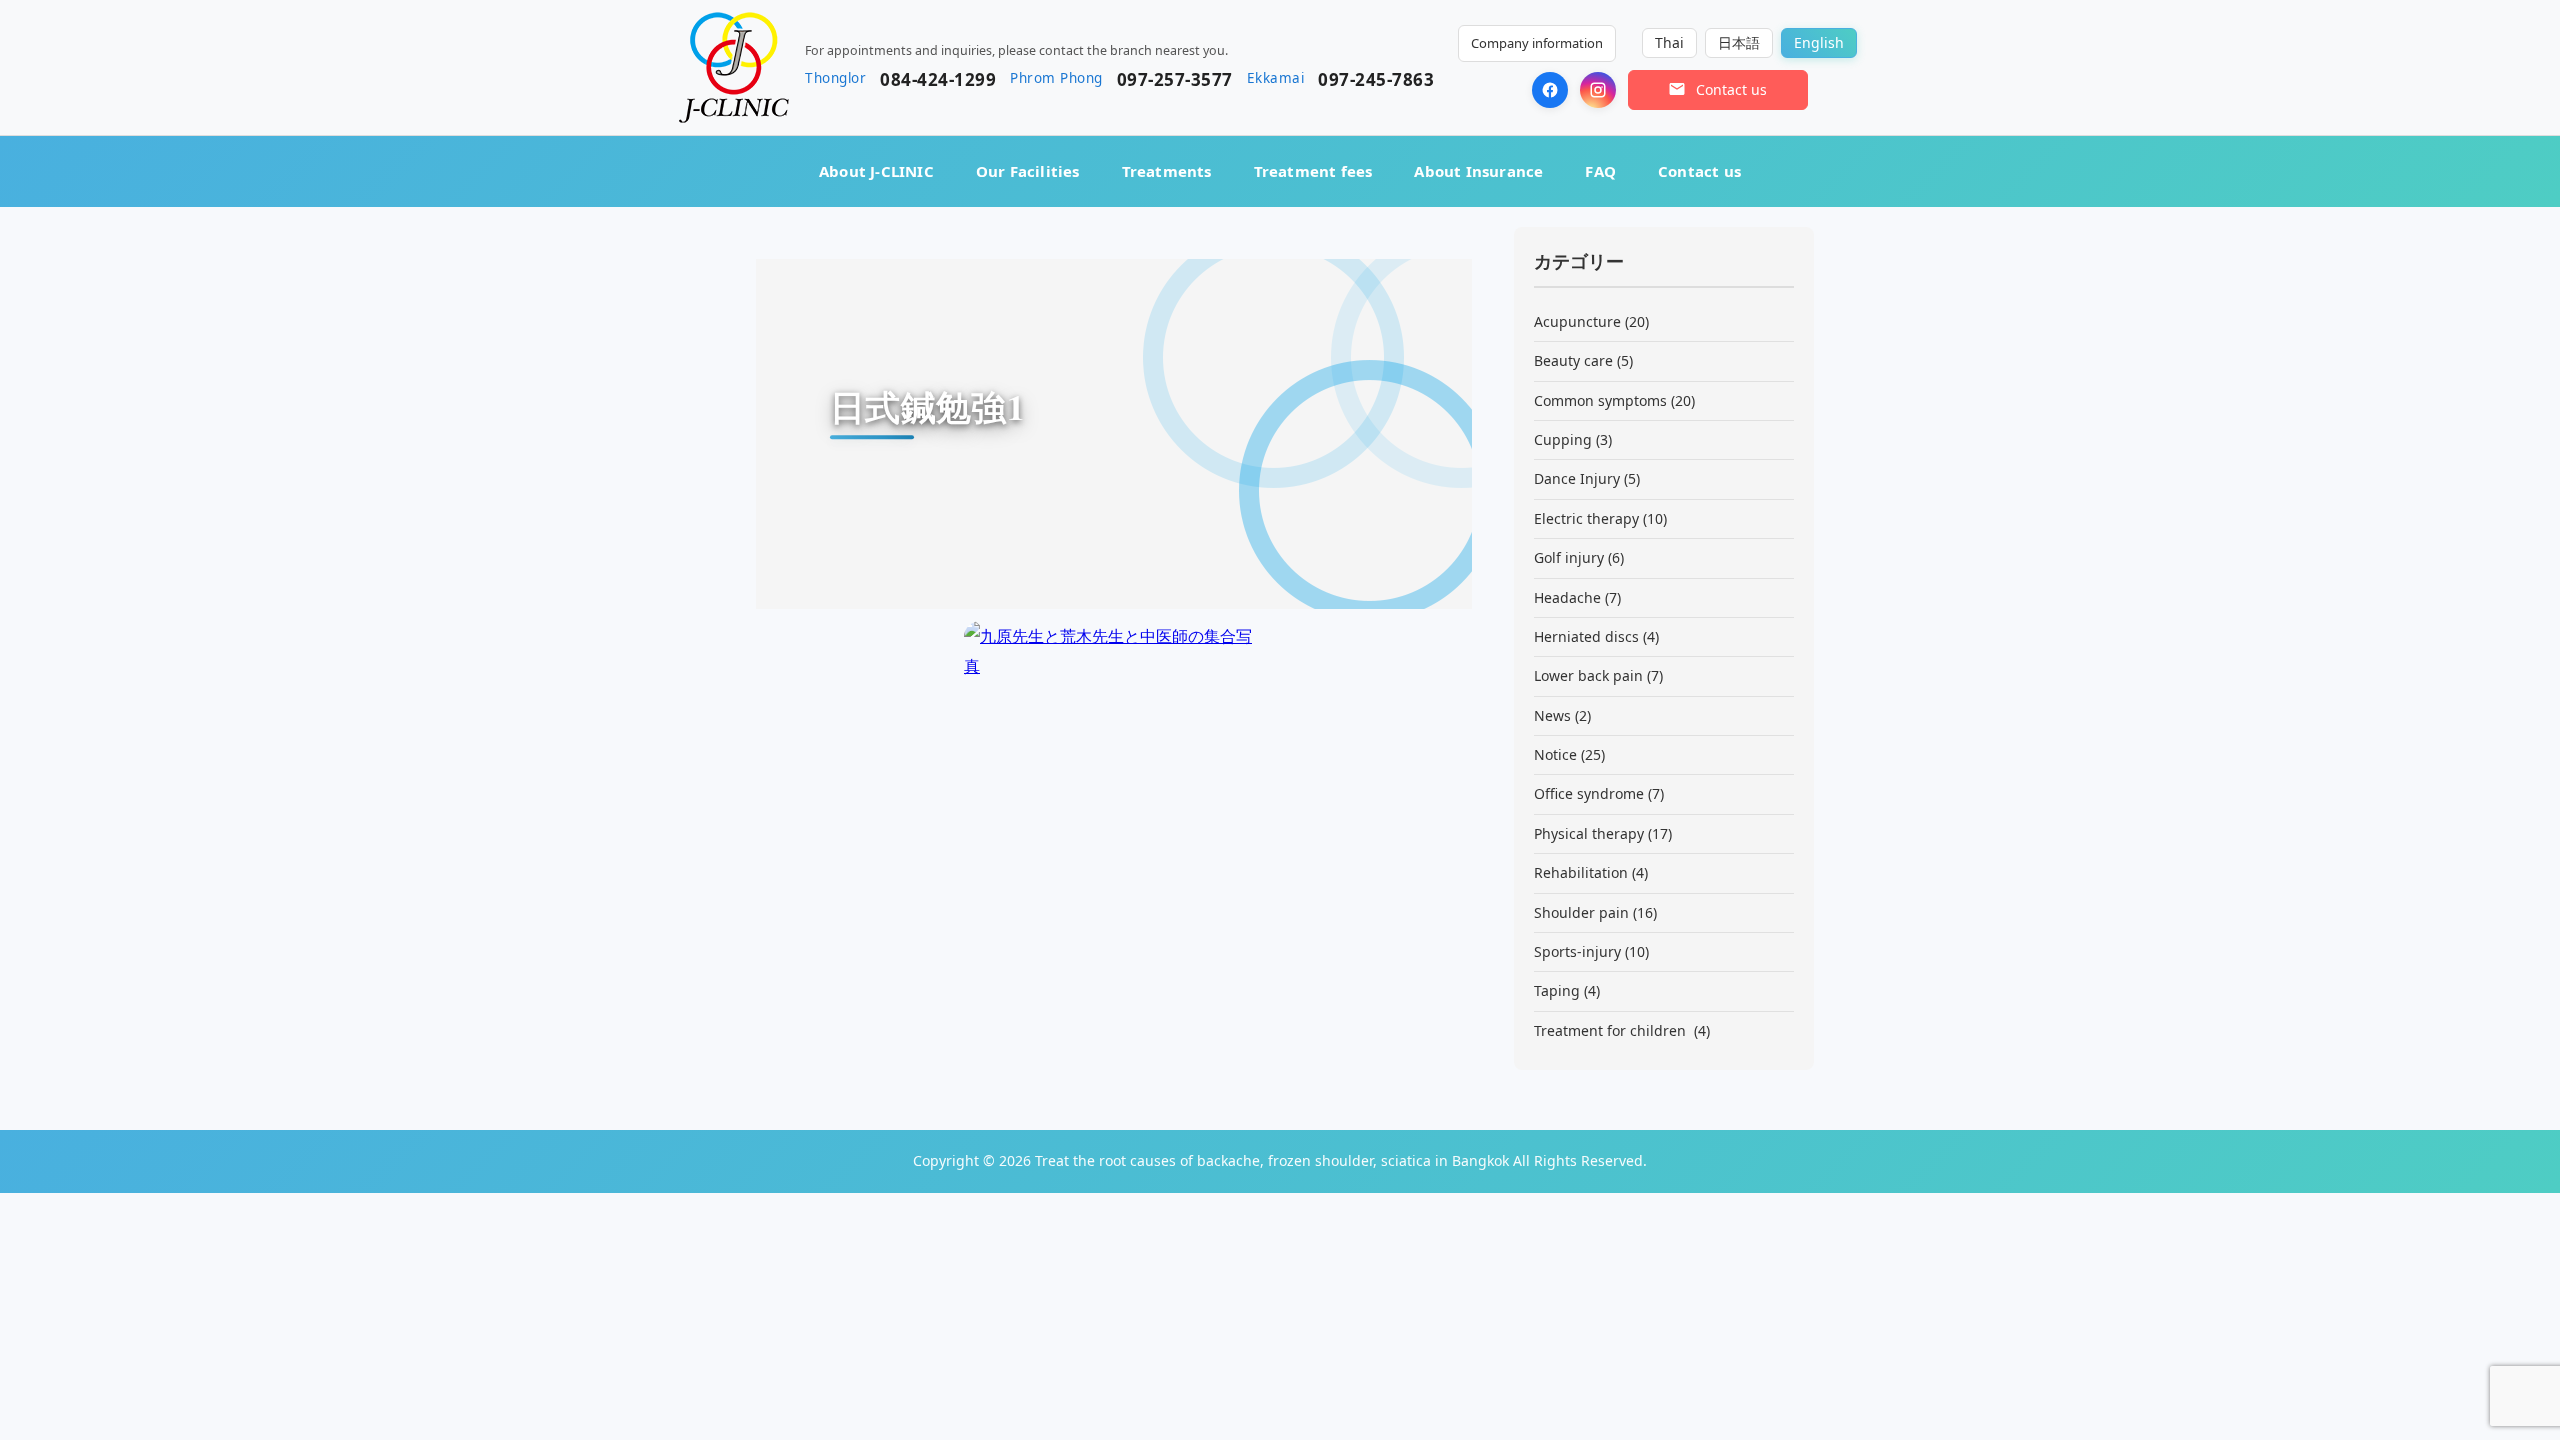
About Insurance (1478, 171)
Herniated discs (1586, 636)
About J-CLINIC (876, 171)
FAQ (1600, 171)
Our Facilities (1028, 171)
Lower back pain (1588, 675)
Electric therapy (1586, 518)
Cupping (1563, 439)
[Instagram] (1598, 90)
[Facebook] (1550, 90)
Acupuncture (1577, 321)
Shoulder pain (1581, 912)
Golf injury (1569, 557)
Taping (1557, 990)
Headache (1567, 597)
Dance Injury (1577, 478)
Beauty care (1573, 360)
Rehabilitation (1581, 872)
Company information (1537, 43)
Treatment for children (1612, 1030)
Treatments (1167, 171)
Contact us (1699, 171)
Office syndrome (1589, 793)
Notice (1555, 754)
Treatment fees (1313, 171)
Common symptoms (1600, 400)
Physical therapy (1589, 833)
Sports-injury (1577, 951)
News (1552, 715)
